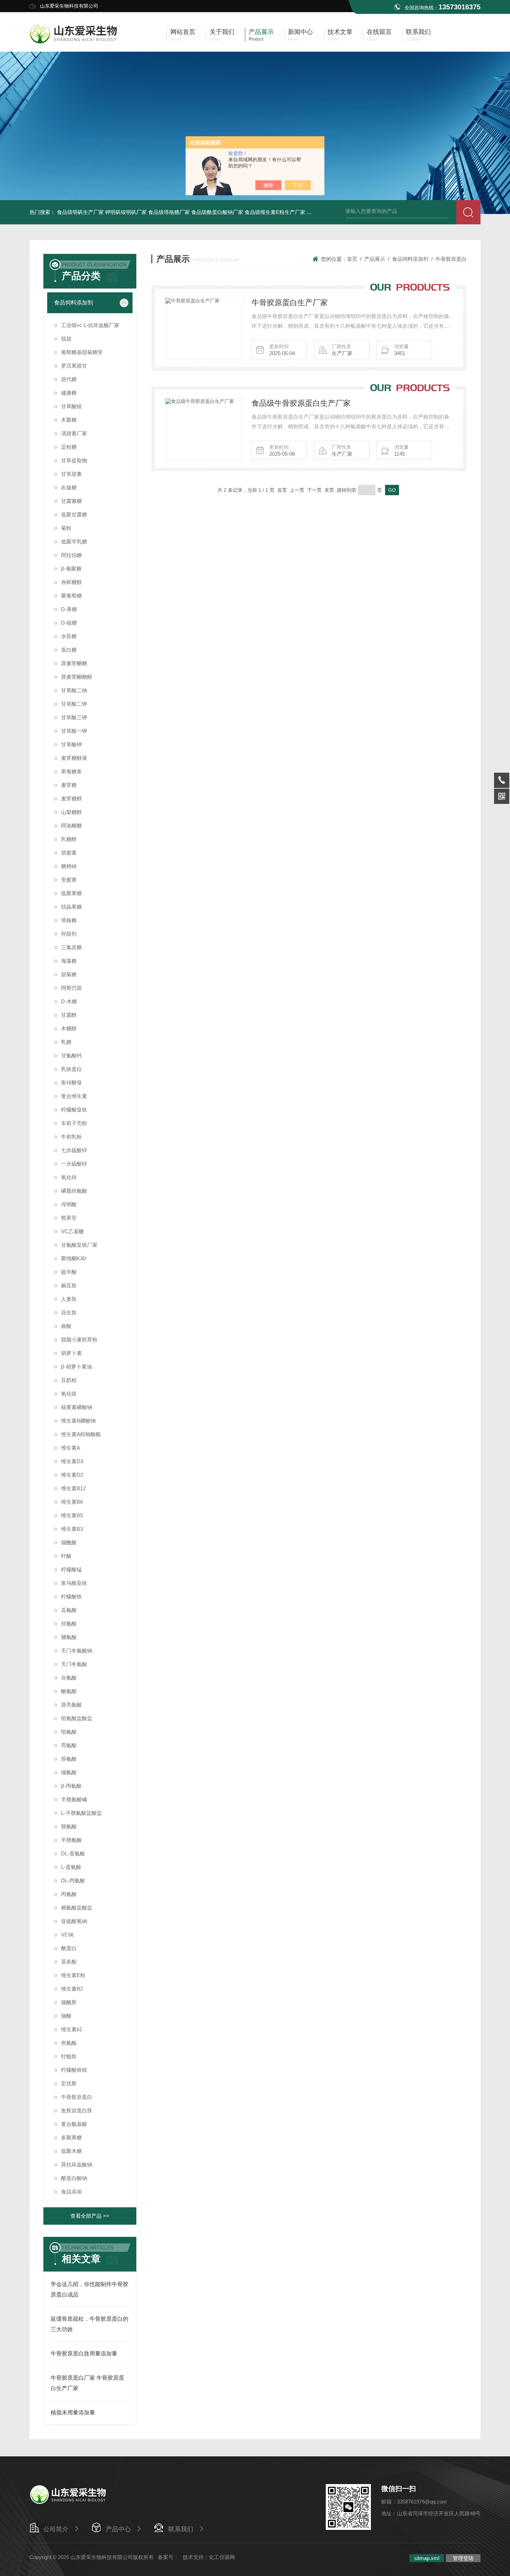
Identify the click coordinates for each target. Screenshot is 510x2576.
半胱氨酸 (71, 1840)
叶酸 (66, 1556)
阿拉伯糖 (71, 555)
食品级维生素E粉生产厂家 (275, 212)
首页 (352, 259)
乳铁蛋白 (71, 1069)
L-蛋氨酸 (71, 1867)
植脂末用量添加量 (73, 2412)
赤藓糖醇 (71, 582)
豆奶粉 (69, 1380)
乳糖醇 (69, 839)
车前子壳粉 (74, 1123)
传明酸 (69, 1204)
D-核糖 (69, 623)
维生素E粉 (73, 1975)
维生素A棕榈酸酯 (81, 1434)
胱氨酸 (69, 1826)
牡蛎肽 (69, 2056)
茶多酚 (69, 1962)
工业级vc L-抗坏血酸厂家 (90, 325)
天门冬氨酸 (74, 1664)
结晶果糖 (71, 907)
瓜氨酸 (69, 1610)
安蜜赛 (69, 880)
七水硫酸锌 (74, 1150)
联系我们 (181, 2529)
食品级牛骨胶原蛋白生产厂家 (301, 403)
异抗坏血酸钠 (77, 2165)
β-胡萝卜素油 (76, 1367)
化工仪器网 (222, 2557)
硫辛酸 (69, 1272)
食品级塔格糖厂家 (169, 212)
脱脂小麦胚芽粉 (79, 1339)
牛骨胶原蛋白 (77, 2097)
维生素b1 (72, 2029)
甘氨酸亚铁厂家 (79, 1245)
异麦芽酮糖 (74, 663)
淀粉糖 (69, 447)
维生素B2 (72, 1989)
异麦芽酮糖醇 (77, 677)
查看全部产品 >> (90, 2216)
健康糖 (69, 393)
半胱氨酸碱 (74, 1799)
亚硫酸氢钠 (74, 1921)
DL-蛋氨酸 (73, 1853)
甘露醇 (69, 1015)
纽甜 (66, 339)
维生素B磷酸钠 (78, 1421)
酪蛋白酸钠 (74, 2178)
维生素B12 (73, 1488)
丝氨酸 (69, 1624)
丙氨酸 (69, 1894)
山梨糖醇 (71, 812)
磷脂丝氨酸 (74, 1191)
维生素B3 (72, 1529)
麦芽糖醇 (71, 798)
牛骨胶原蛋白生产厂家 (290, 303)
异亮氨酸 (71, 1705)
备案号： (168, 2557)
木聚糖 (69, 420)
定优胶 (69, 2083)
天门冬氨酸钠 (77, 1651)
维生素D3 (72, 1461)
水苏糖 (69, 636)
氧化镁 (69, 1394)
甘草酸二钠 (74, 690)
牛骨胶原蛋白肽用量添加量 (84, 2354)
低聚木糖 (71, 2151)
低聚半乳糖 (74, 542)
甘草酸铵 (71, 406)
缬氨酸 (69, 1772)
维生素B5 (72, 1515)
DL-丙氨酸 (73, 1881)
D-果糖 (69, 609)
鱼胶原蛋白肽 (77, 2110)
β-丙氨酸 (71, 1786)
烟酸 (66, 2016)
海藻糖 (69, 961)
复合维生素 (74, 1096)
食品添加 (71, 2192)
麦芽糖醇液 (74, 758)
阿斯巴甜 (71, 988)
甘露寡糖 (71, 501)
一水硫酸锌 (74, 1164)
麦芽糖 (69, 785)
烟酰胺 (69, 2002)
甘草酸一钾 (74, 731)
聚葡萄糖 (71, 596)
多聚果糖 (71, 2137)
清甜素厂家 (74, 433)
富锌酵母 (71, 1083)
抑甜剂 (69, 934)
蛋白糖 (69, 650)
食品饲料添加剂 (74, 303)
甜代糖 (69, 379)
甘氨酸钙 (71, 1055)
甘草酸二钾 (74, 704)
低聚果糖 (71, 893)
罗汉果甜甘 (74, 366)
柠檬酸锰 (71, 1569)
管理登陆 (463, 2558)
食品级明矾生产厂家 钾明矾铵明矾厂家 (102, 212)
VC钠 (67, 1935)
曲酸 (66, 1326)
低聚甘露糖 (74, 514)
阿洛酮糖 (71, 826)
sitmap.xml (427, 2558)
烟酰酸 (69, 1542)
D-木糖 (69, 1001)
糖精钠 (69, 866)
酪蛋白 (69, 1948)
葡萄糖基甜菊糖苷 (82, 352)
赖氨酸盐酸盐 (77, 1908)
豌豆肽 (69, 1285)
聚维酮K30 (73, 1258)
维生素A (71, 1448)
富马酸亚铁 (74, 1583)
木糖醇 (69, 1028)
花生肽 (69, 1312)
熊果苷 (69, 1218)
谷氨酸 (69, 1678)
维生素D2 (72, 1475)
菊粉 (66, 528)
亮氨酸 (69, 1745)
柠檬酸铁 (71, 1596)
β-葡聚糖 (71, 569)
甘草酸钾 (71, 744)
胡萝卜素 (71, 1353)
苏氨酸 (69, 1759)
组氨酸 (69, 1732)
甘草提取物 (74, 460)
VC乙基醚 (73, 1231)
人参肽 (69, 1299)
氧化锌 (69, 1177)
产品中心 (118, 2529)
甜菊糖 (69, 974)
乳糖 (66, 1042)
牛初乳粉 (71, 1137)
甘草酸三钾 (74, 717)
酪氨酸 (69, 1691)
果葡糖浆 (71, 771)
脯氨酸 (69, 1637)
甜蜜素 (69, 853)
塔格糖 (69, 920)
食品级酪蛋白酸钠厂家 (217, 212)
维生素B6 (72, 1502)
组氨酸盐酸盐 (77, 1718)
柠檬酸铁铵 (74, 2070)
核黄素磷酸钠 (77, 1407)
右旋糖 (69, 487)
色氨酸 (69, 2043)
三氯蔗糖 (71, 947)
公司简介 (56, 2529)
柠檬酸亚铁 (74, 1110)
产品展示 (375, 259)
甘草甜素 (71, 474)
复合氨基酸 (74, 2124)
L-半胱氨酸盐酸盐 (82, 1813)
